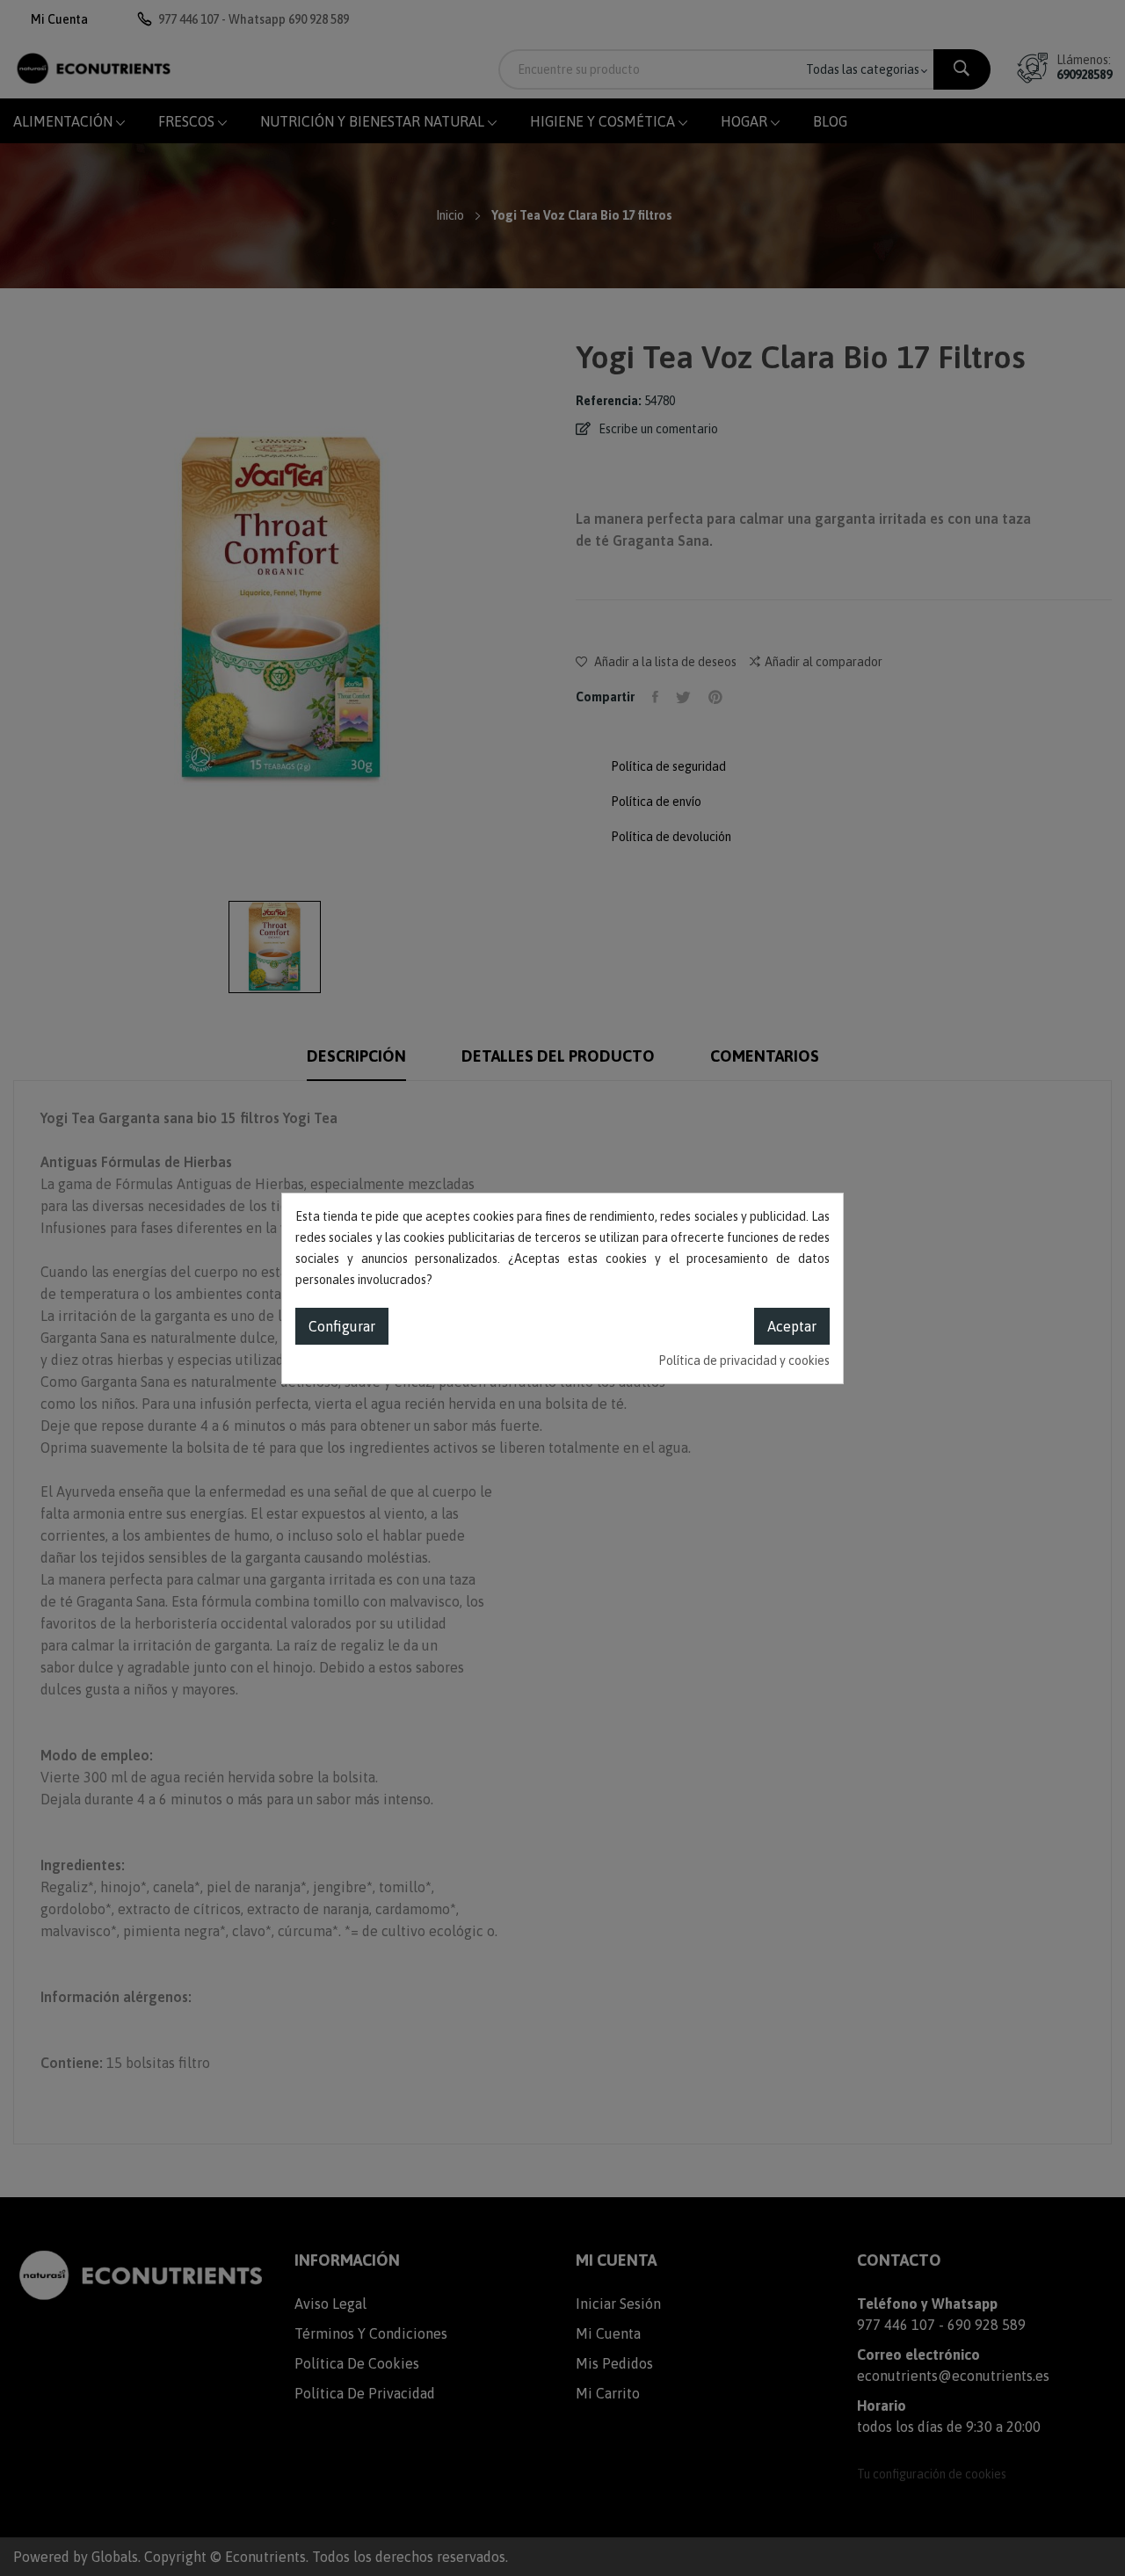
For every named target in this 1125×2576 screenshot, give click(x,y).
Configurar (342, 1326)
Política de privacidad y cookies (744, 1361)
